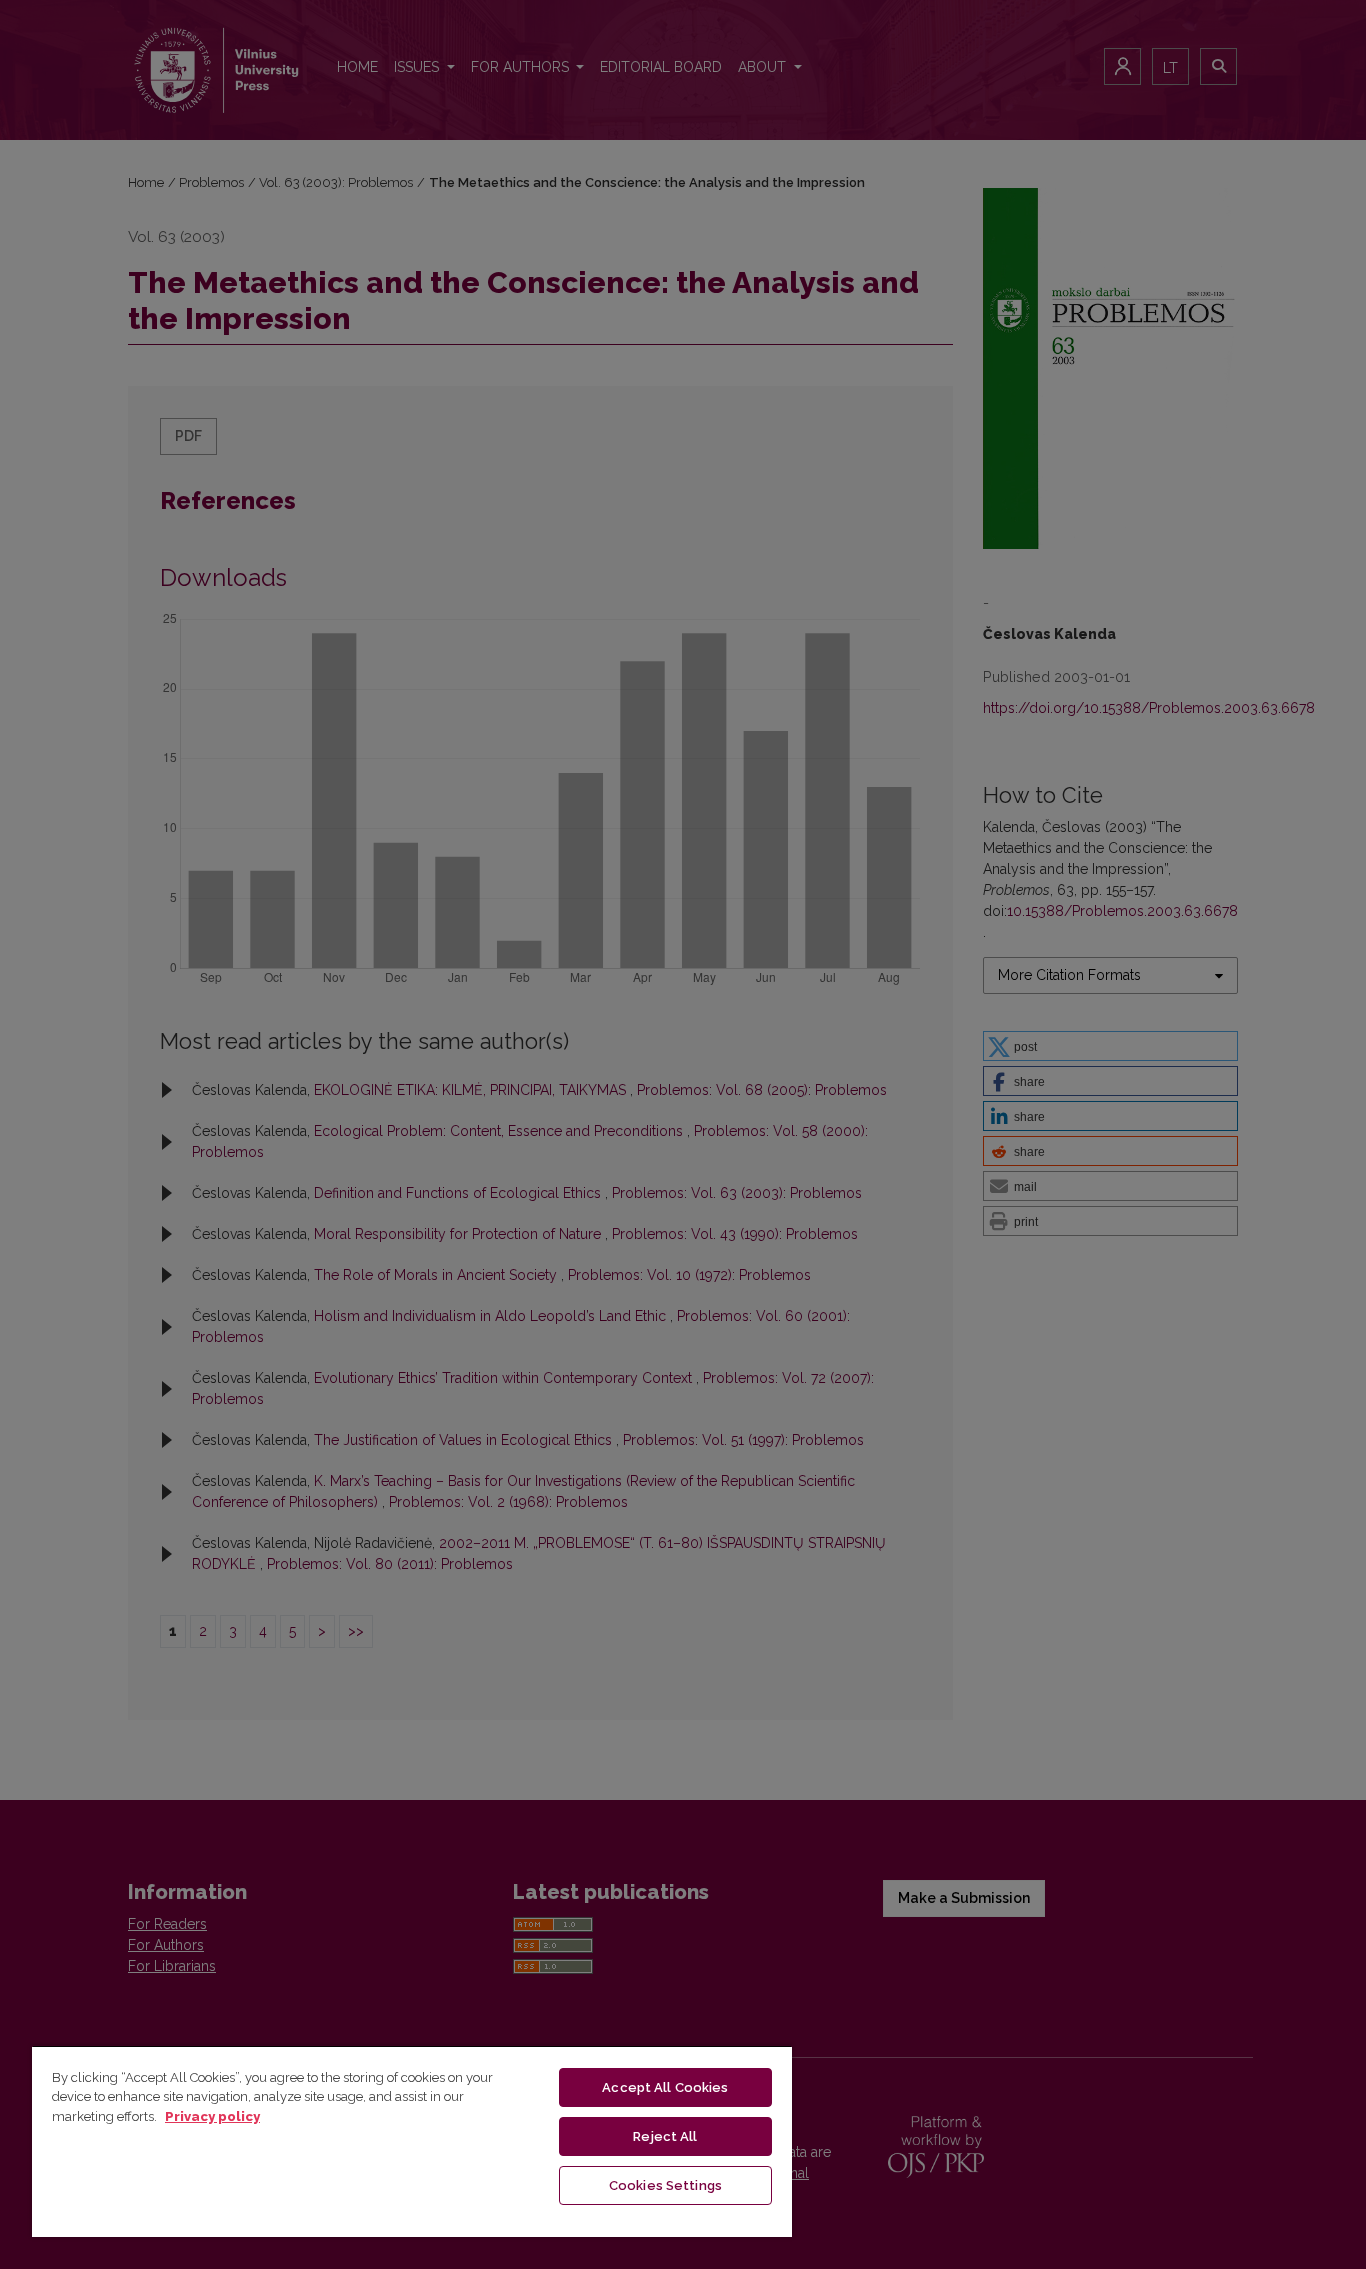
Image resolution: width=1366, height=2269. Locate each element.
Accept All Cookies (665, 2087)
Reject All (665, 2136)
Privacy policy (212, 2116)
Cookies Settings (665, 2185)
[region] (412, 2141)
